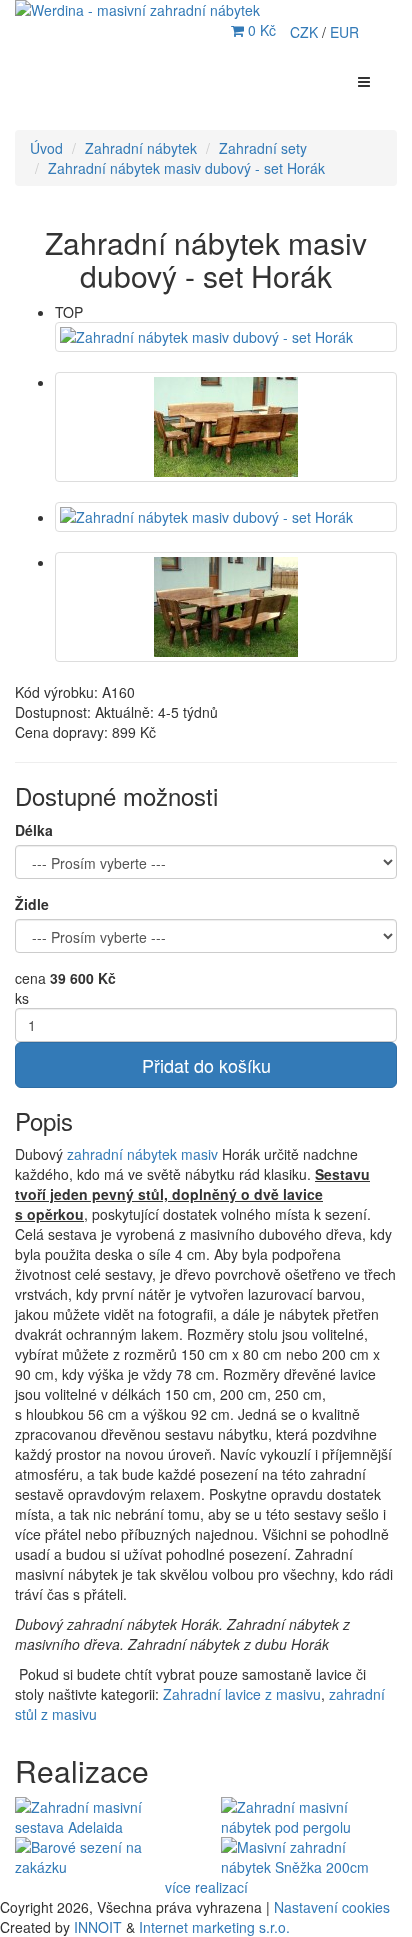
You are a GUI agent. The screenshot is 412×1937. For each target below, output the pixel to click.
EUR (344, 32)
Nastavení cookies (332, 1907)
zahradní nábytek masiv (142, 1154)
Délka (34, 830)
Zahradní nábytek (141, 148)
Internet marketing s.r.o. (214, 1927)
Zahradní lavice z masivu (242, 1694)
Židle (32, 904)
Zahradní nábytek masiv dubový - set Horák (186, 168)
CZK (306, 32)
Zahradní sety (263, 148)
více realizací (206, 1887)
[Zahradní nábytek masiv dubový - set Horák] (226, 337)
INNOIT (98, 1927)
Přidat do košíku (206, 1065)
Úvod (46, 148)
